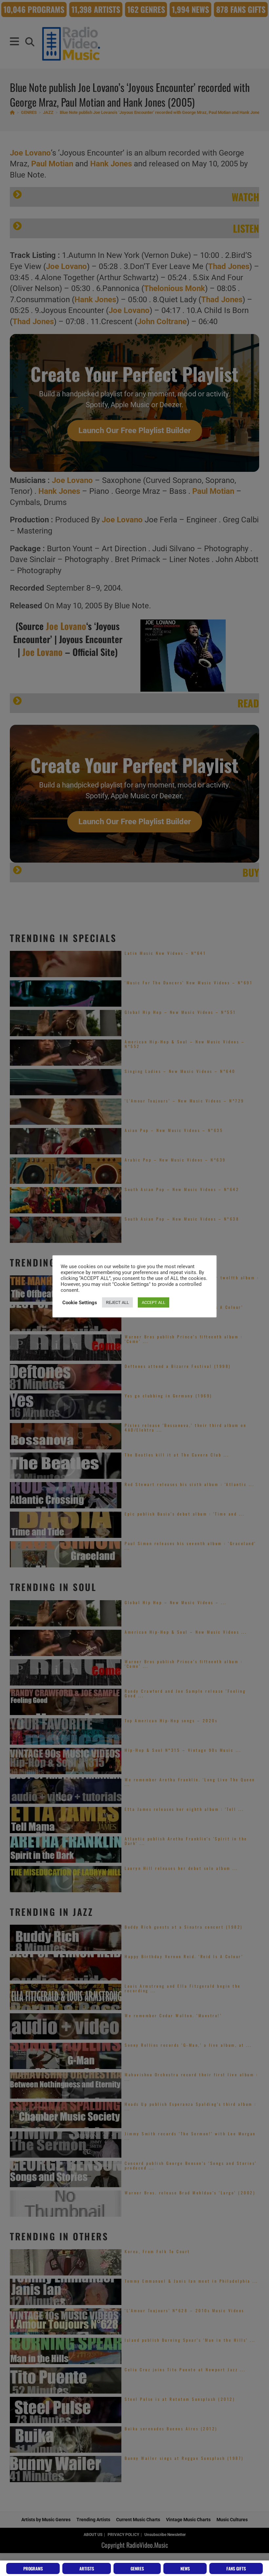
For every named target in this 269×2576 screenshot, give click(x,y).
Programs (33, 2568)
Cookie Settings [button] (80, 1303)
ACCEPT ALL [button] (154, 1302)
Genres (137, 2568)
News (185, 2568)
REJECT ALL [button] (117, 1302)
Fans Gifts (236, 2568)
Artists (87, 2568)
